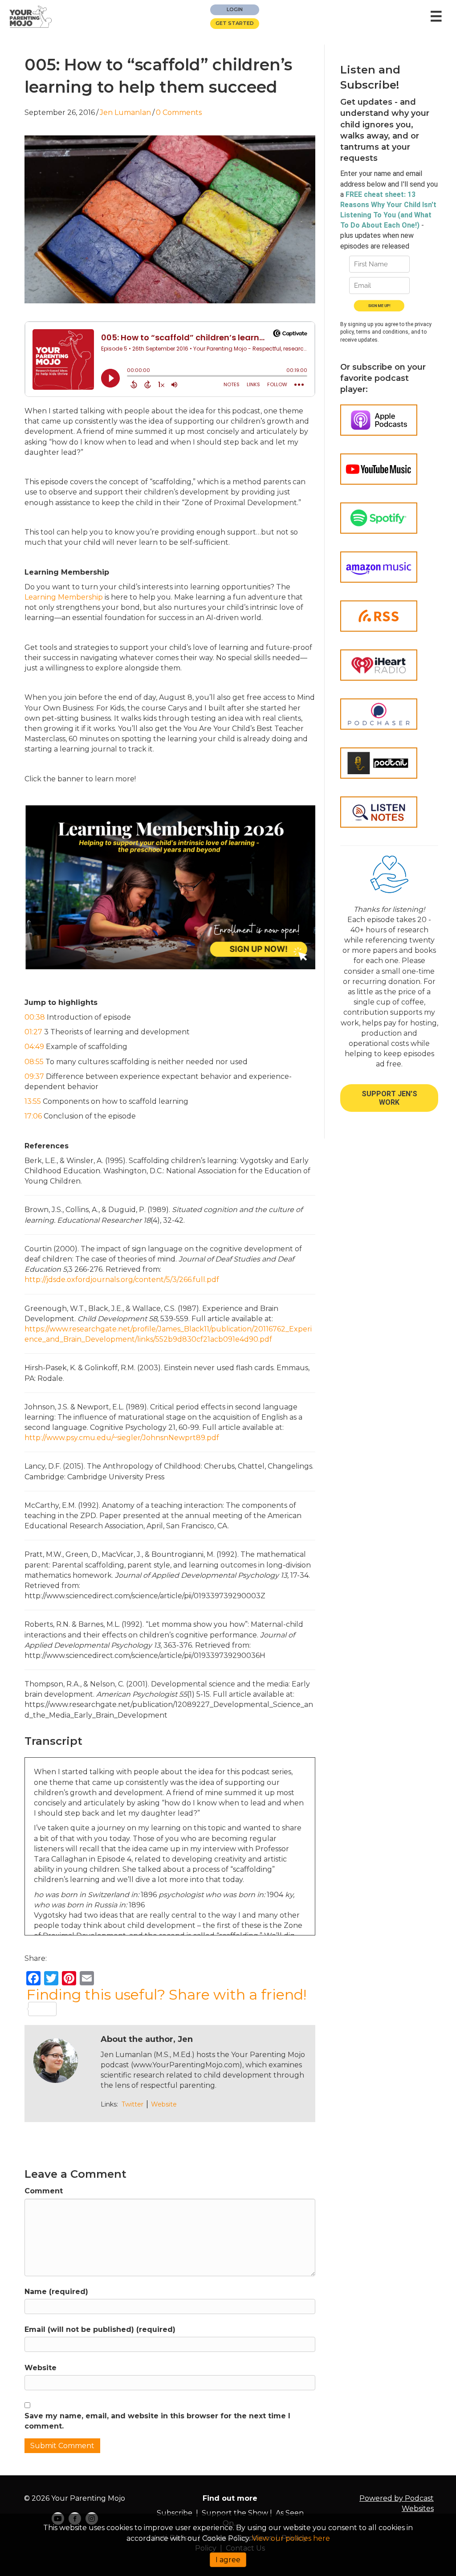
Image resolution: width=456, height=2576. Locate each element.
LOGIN (235, 9)
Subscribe (175, 2513)
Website (164, 2104)
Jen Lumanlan (125, 112)
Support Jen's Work (389, 1098)
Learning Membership (64, 597)
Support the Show (235, 2513)
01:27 (33, 1032)
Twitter (132, 2104)
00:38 (35, 1017)
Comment (44, 2191)
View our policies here (291, 2538)
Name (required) (56, 2292)
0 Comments (179, 112)
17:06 (33, 1116)
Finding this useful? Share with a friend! (166, 1995)
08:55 (34, 1062)
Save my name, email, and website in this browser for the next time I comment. (157, 2421)
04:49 (34, 1047)
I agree (228, 2560)
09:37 (34, 1076)
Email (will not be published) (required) (100, 2329)
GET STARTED (235, 23)
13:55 (33, 1101)
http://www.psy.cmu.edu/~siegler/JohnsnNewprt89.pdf (122, 1438)
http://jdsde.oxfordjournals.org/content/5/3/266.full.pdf (122, 1280)
